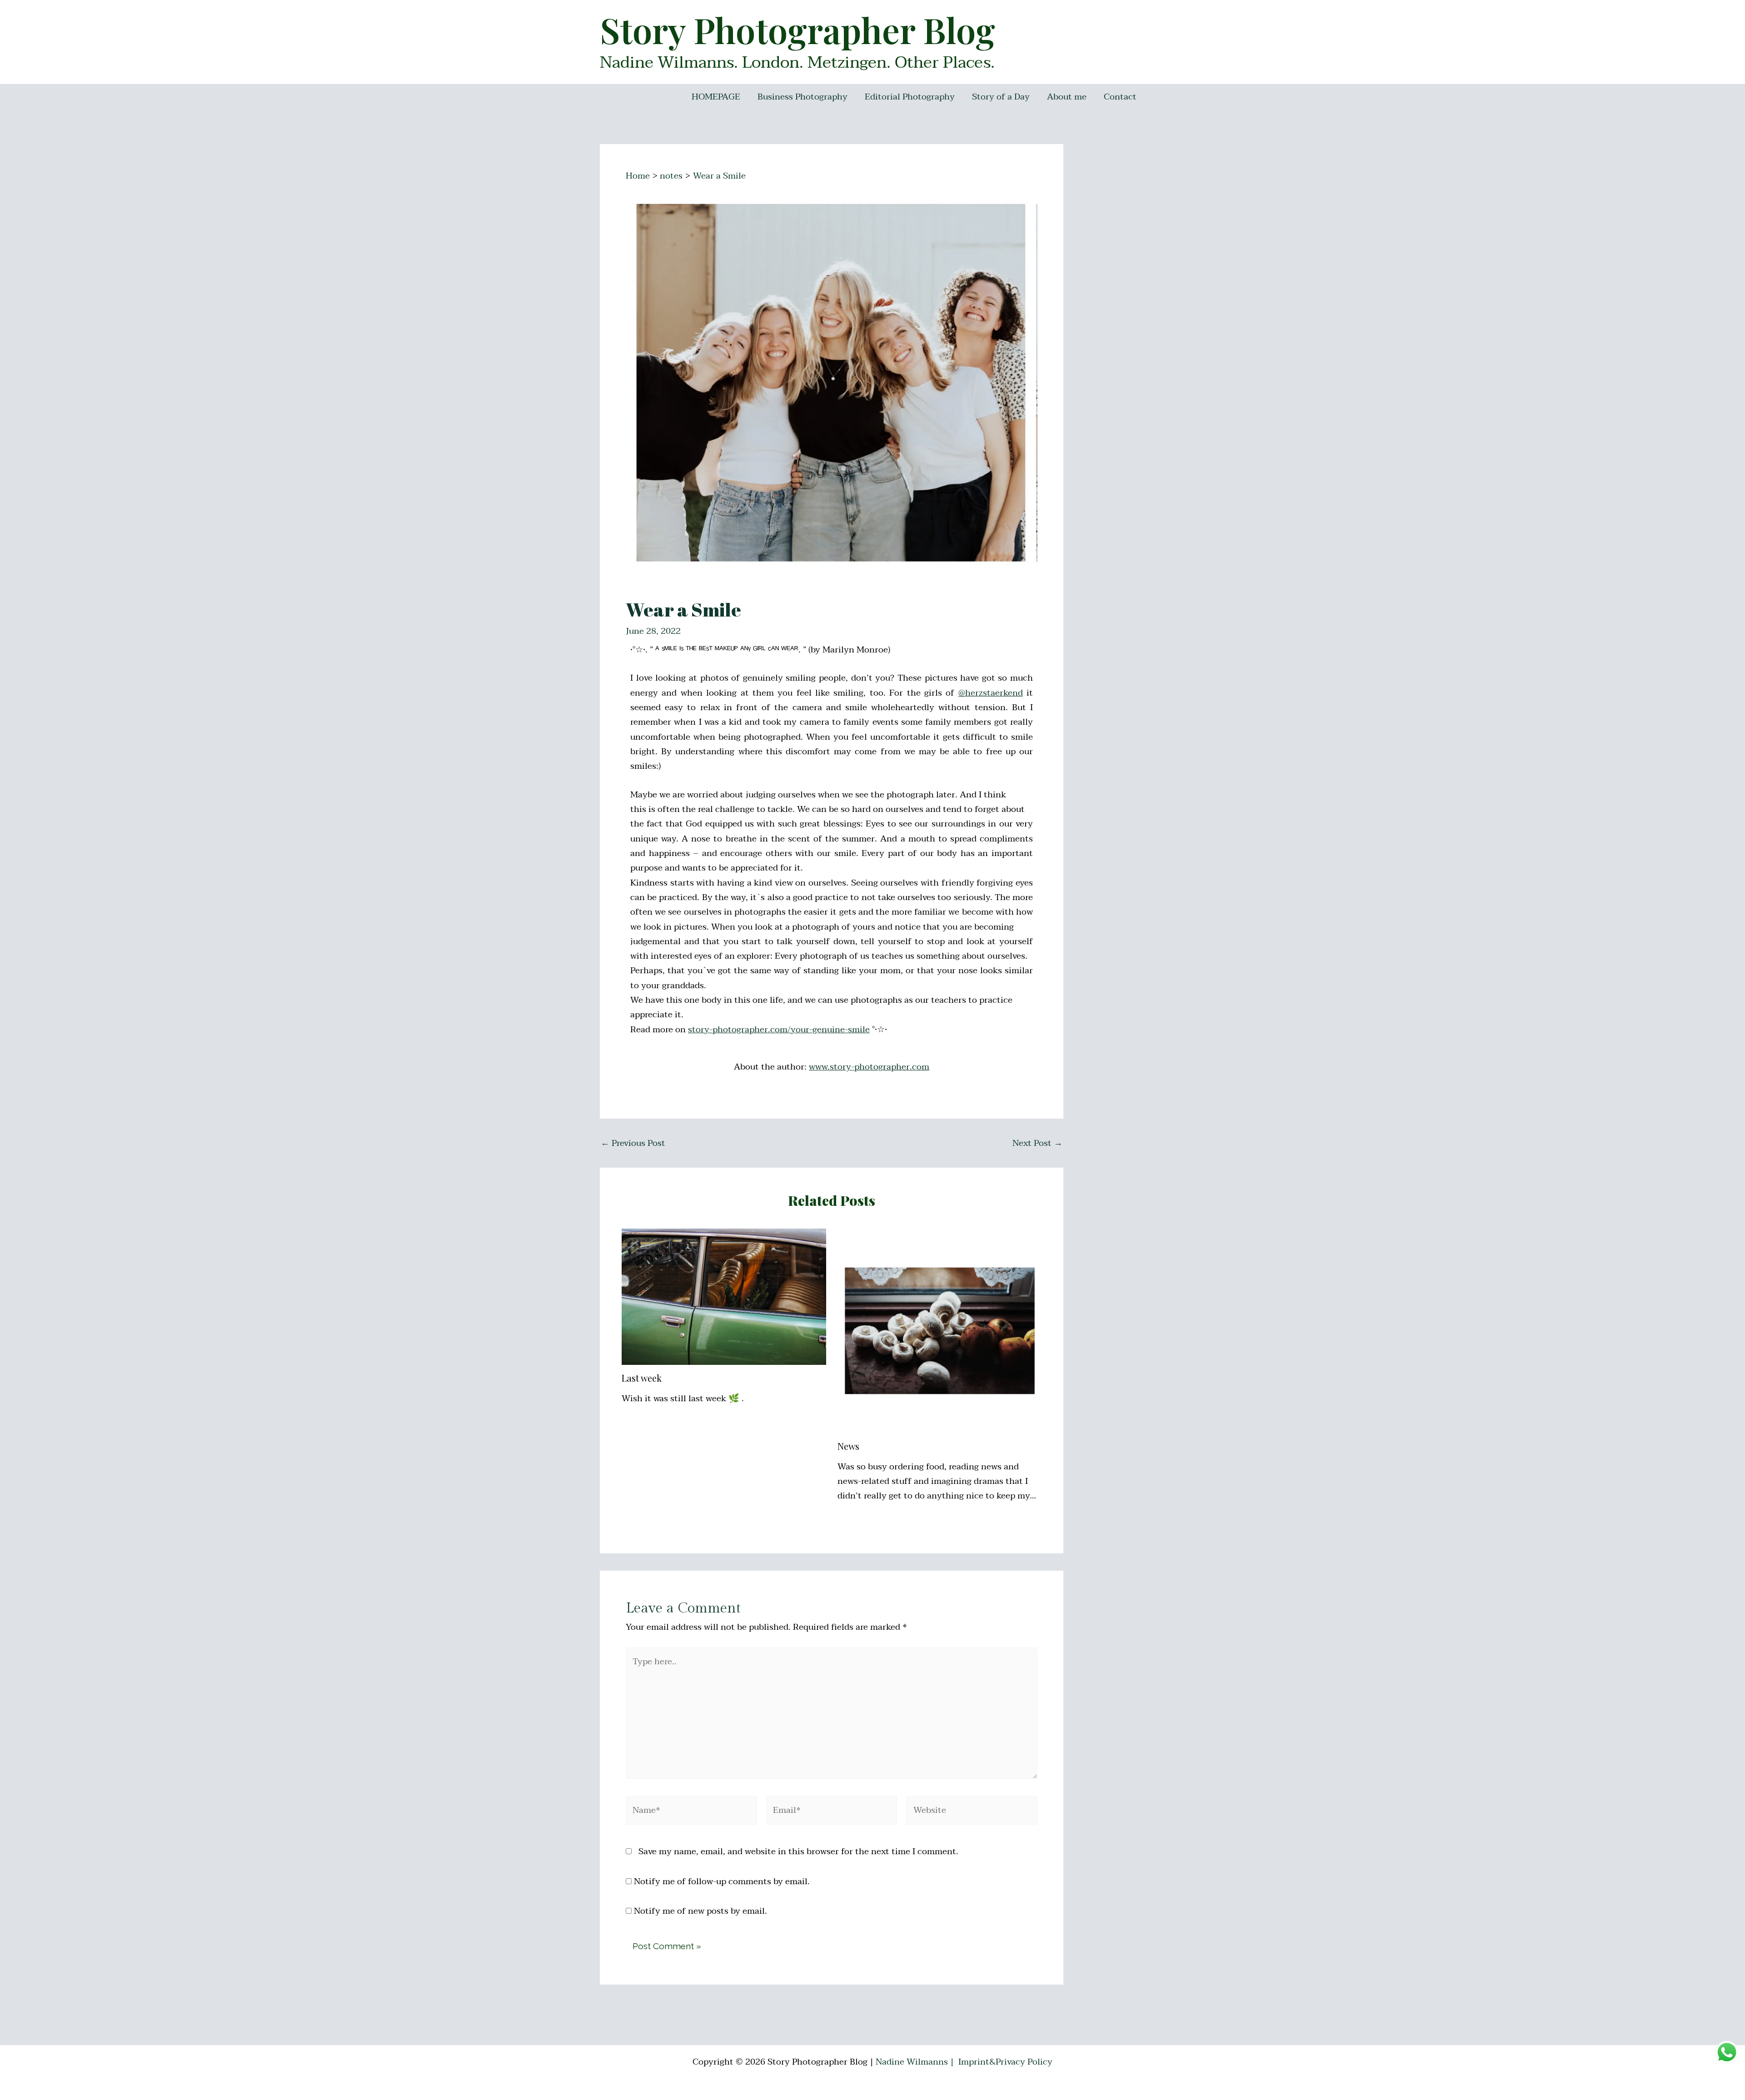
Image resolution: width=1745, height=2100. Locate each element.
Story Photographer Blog (798, 30)
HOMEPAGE (716, 97)
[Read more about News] (940, 1330)
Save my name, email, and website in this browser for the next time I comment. (798, 1851)
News (848, 1446)
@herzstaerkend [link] (991, 693)
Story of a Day (1001, 97)
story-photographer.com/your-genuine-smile (779, 1030)
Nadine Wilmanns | (916, 2062)
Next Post (1037, 1143)
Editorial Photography (910, 97)
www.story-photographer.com (869, 1067)
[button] (1726, 13)
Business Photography (803, 97)
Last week (642, 1378)
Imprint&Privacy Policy (1005, 2062)
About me (1067, 97)
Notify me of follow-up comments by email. (722, 1881)
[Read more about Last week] (724, 1296)
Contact (1120, 97)
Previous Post (633, 1143)
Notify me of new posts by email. (700, 1911)
